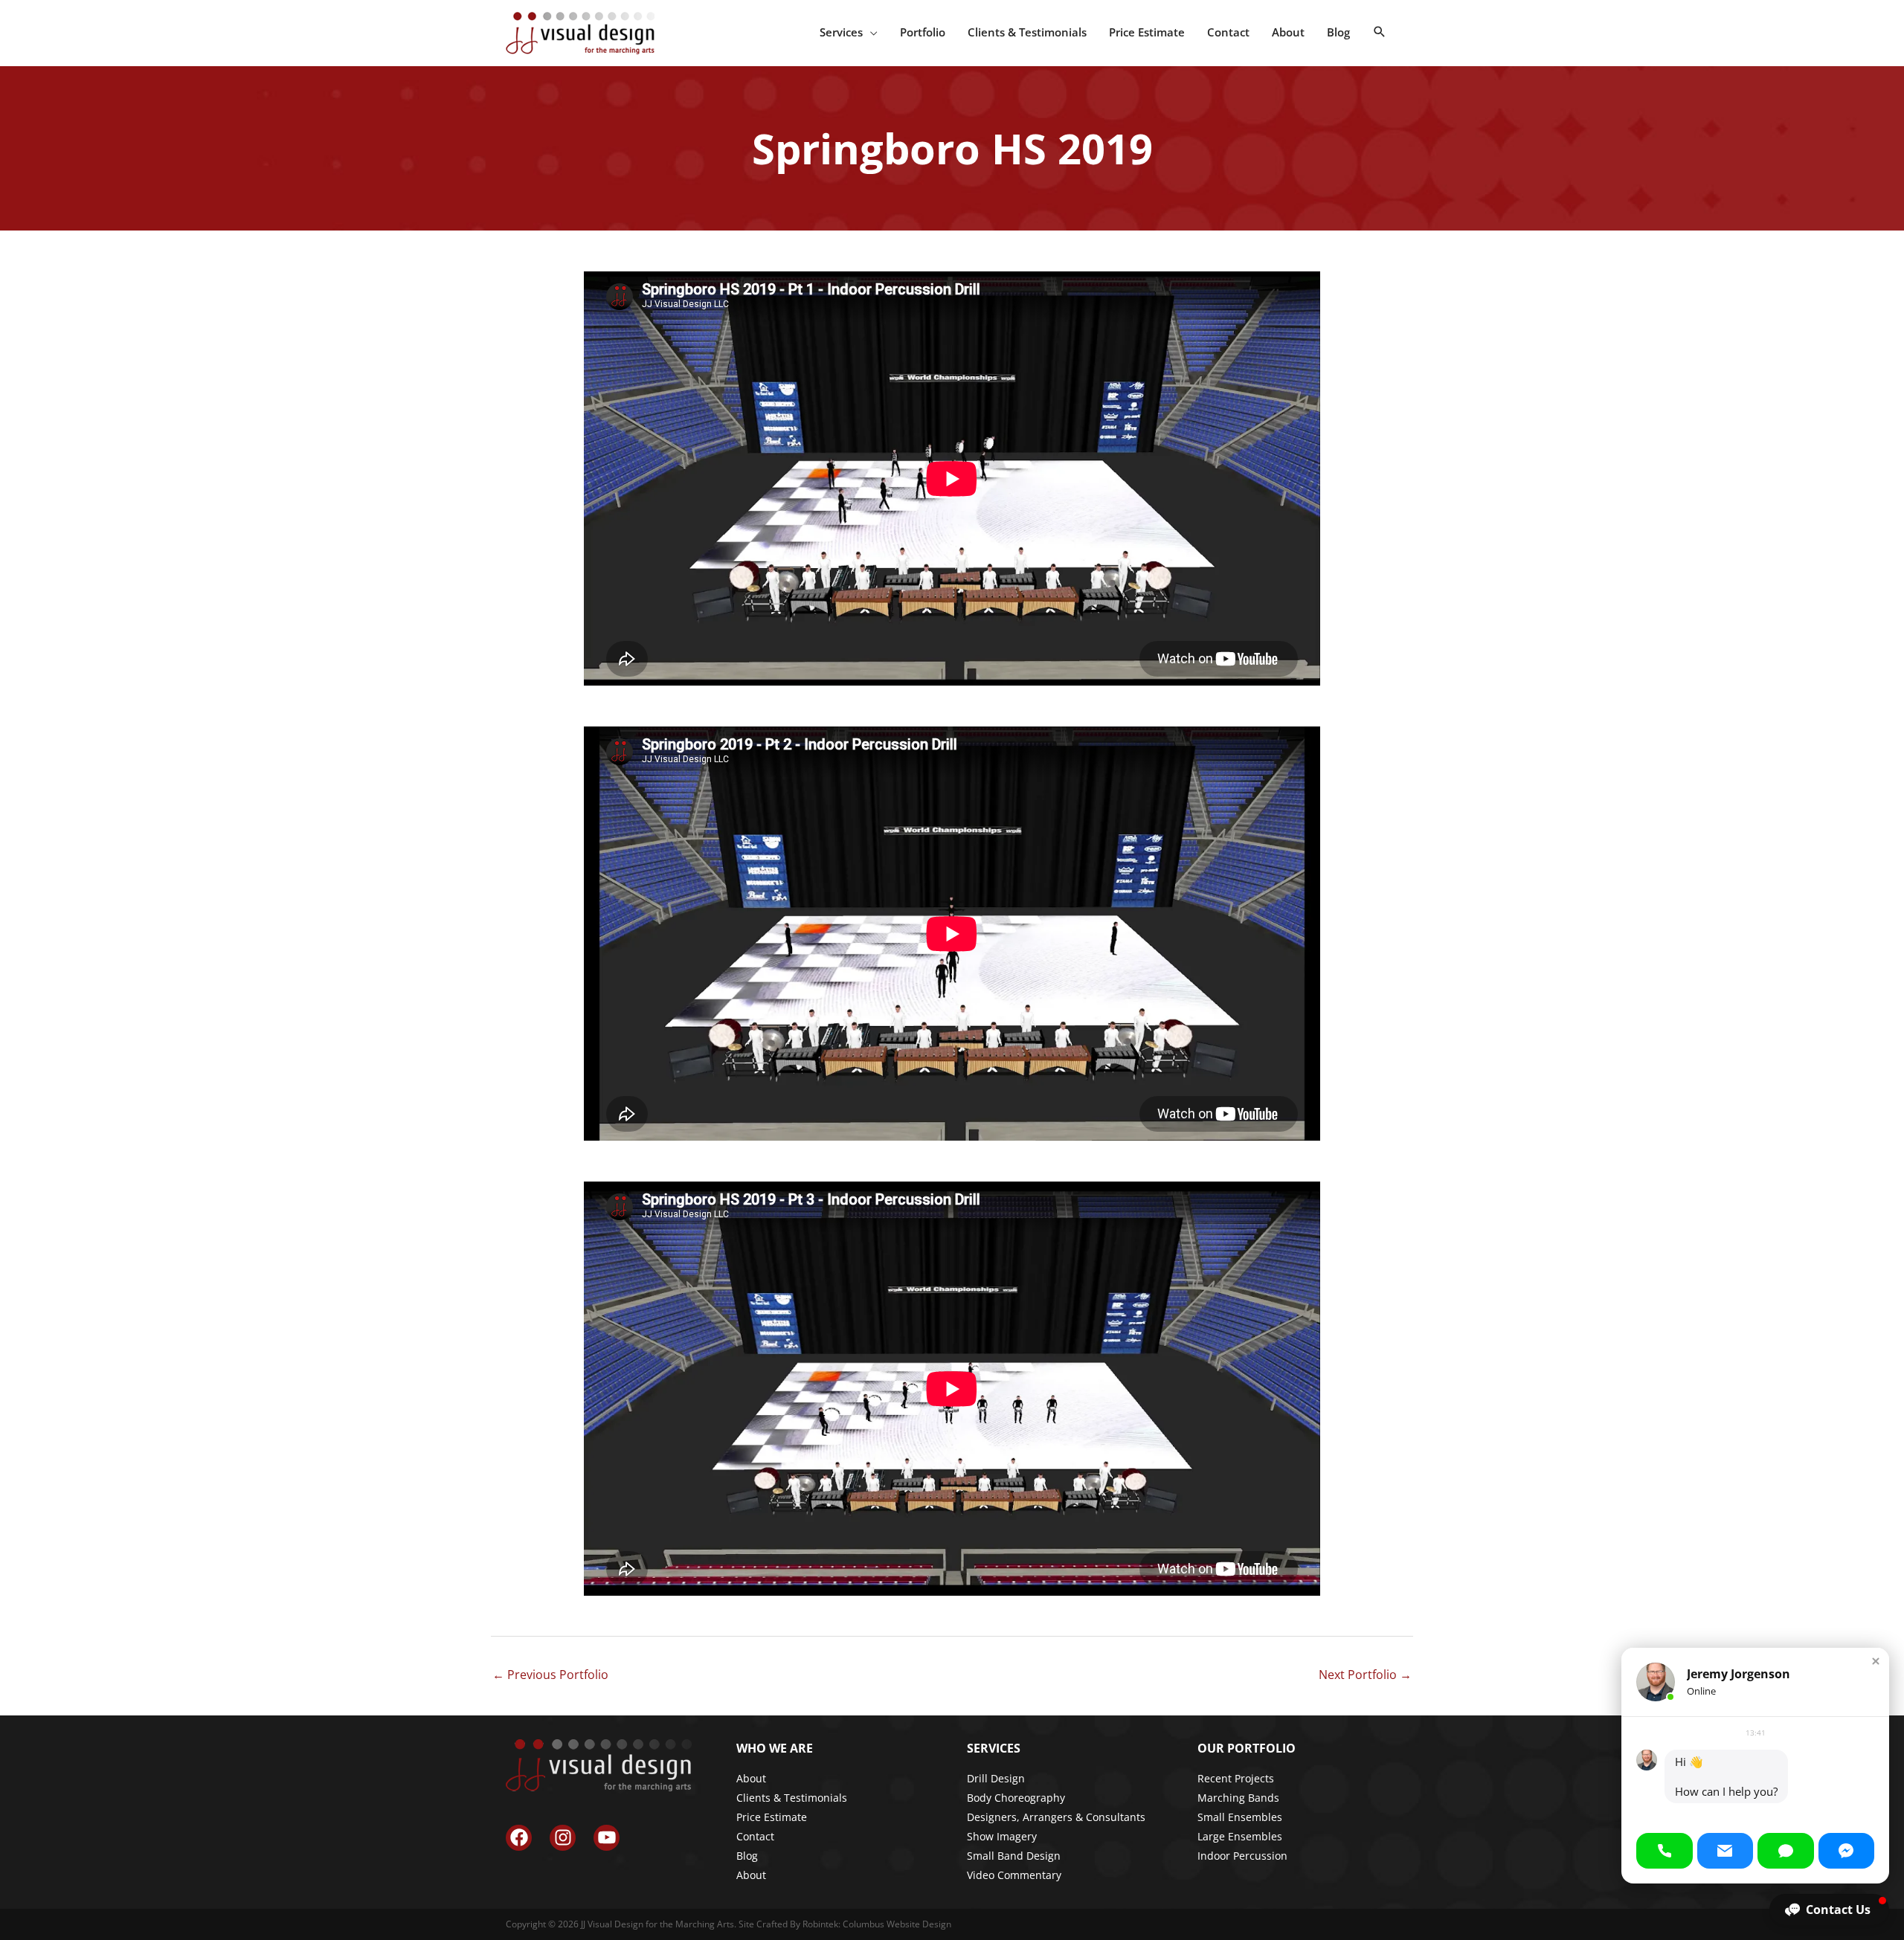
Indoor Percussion (1242, 1856)
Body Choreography (1016, 1798)
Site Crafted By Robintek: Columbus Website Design (845, 1924)
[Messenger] (1847, 1851)
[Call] (1665, 1851)
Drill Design (996, 1778)
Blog (747, 1856)
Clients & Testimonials (792, 1798)
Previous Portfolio (550, 1675)
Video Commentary (1014, 1875)
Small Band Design (1014, 1856)
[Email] (1725, 1851)
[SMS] (1786, 1851)
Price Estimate (772, 1817)
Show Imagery (1002, 1836)
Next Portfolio (1365, 1675)
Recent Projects (1236, 1778)
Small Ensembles (1240, 1817)
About (751, 1778)
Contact (755, 1836)
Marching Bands (1238, 1798)
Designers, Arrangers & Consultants (1056, 1817)
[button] (1380, 32)
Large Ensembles (1240, 1836)
